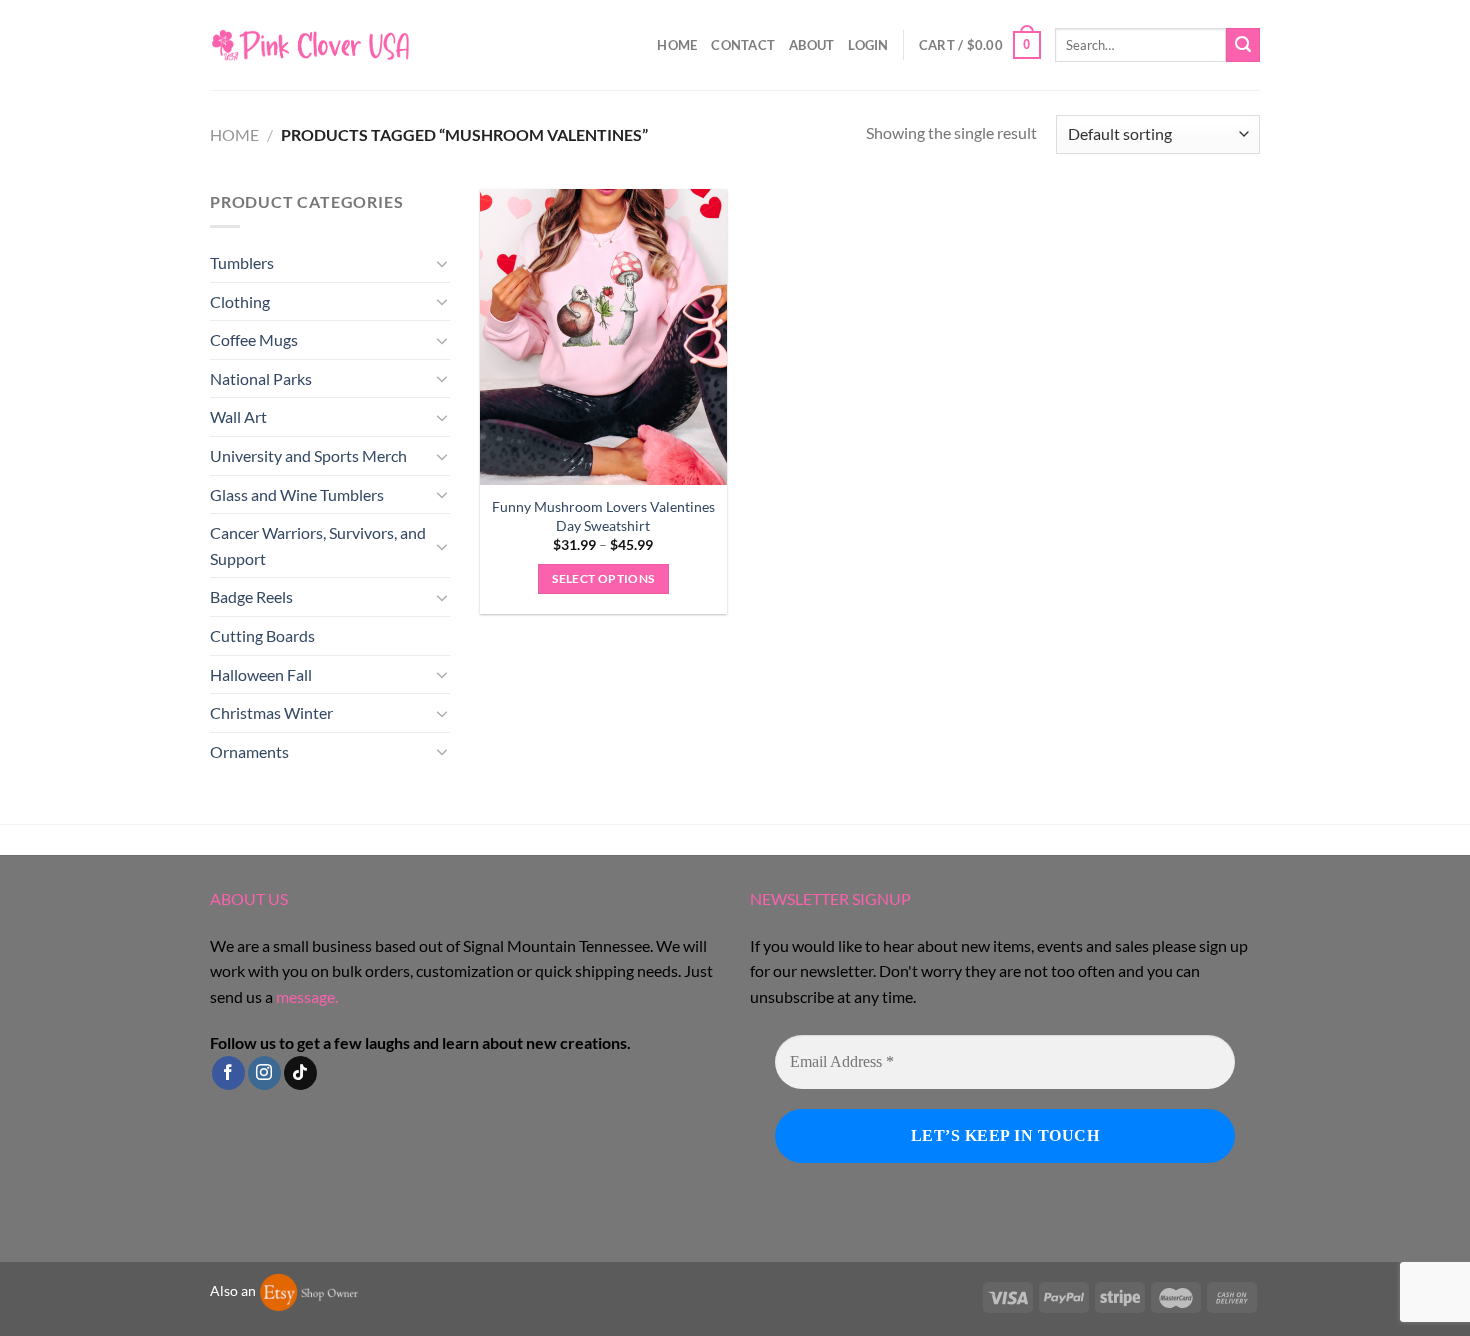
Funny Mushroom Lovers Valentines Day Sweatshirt (603, 516)
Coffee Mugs (254, 339)
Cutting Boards (262, 635)
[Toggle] (442, 263)
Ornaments (249, 751)
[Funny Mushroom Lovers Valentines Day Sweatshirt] (603, 337)
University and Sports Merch (308, 455)
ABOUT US (249, 898)
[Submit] (1243, 45)
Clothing (240, 301)
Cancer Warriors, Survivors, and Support (318, 545)
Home (677, 45)
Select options (603, 578)
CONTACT (743, 45)
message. (307, 996)
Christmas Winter (271, 712)
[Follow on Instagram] (264, 1073)
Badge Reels (251, 596)
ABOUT (811, 45)
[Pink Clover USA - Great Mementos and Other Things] (310, 44)
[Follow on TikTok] (300, 1073)
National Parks (261, 378)
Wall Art (238, 416)
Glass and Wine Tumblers (297, 494)
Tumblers (242, 262)
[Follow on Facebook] (228, 1073)
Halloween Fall (261, 674)
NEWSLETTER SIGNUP (830, 898)
